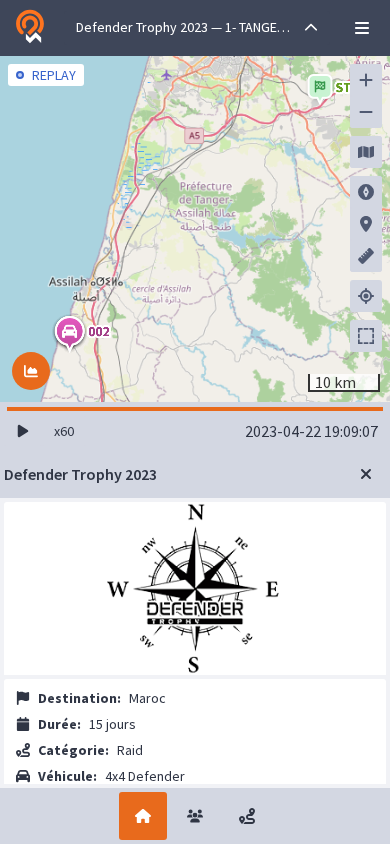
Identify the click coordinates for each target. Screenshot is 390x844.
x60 (64, 431)
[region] (195, 229)
